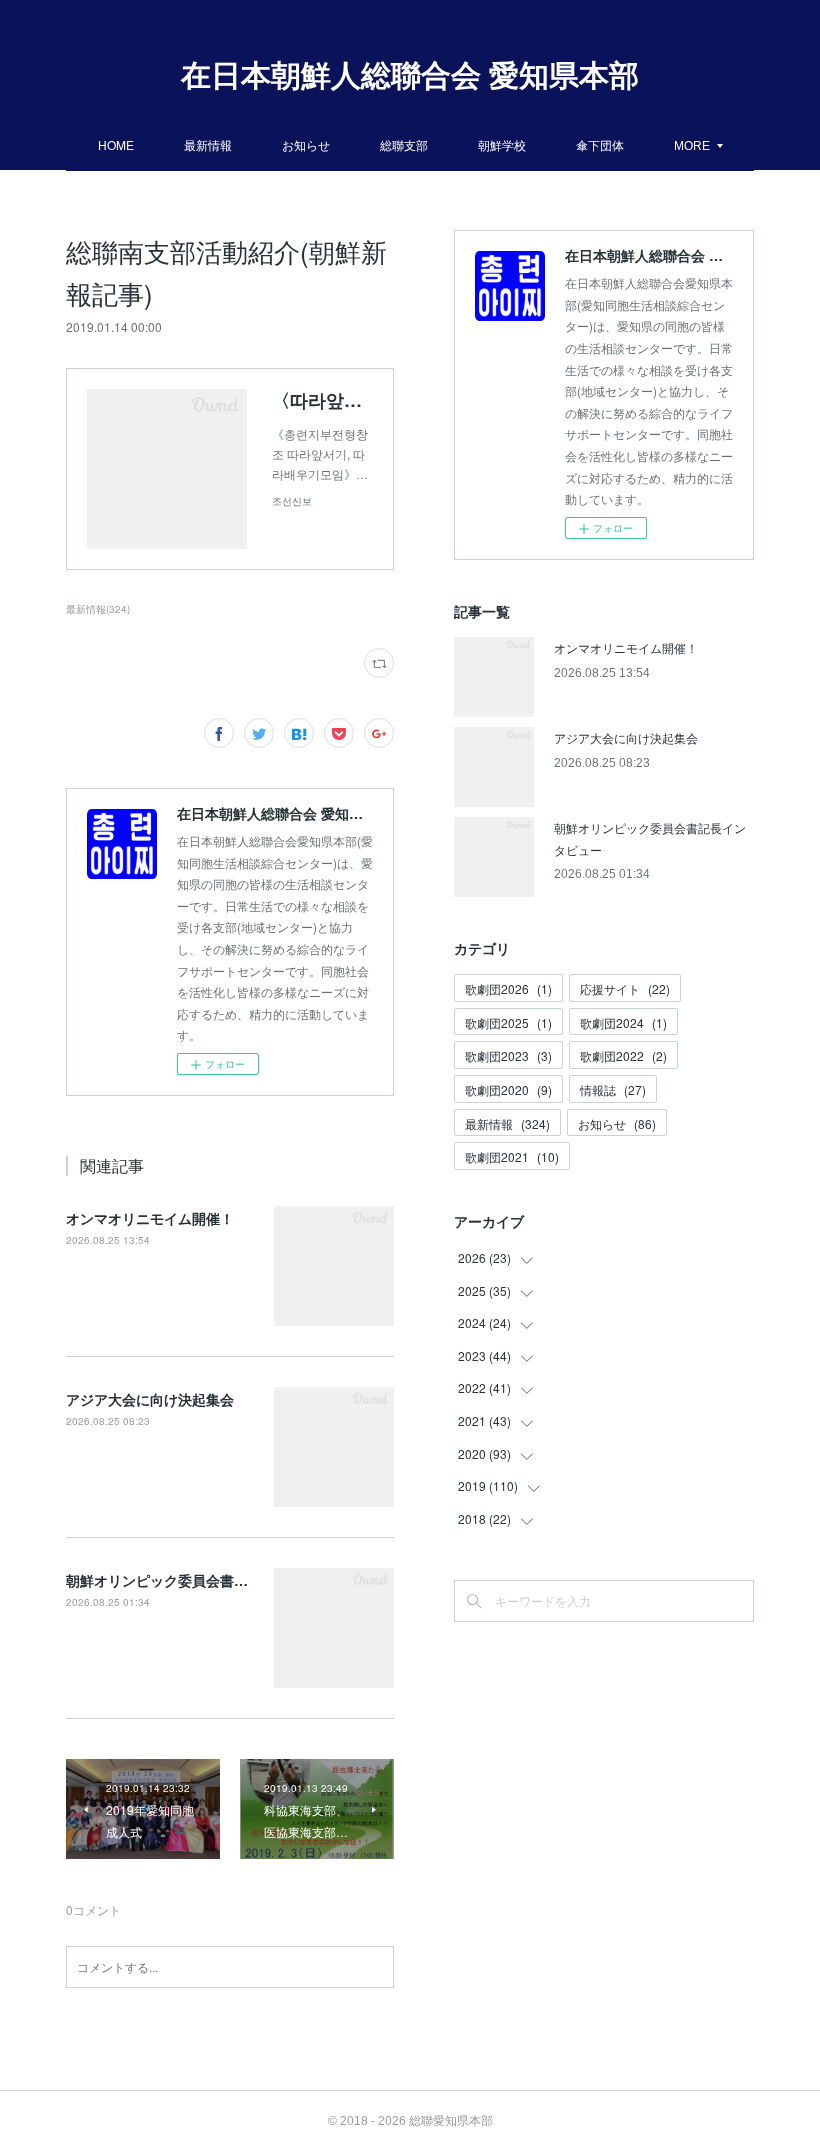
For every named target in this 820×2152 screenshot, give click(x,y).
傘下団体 (600, 144)
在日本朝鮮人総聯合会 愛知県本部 (410, 75)
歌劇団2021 (512, 1156)
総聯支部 (404, 144)
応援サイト (625, 988)
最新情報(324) (98, 609)
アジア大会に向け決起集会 (150, 1399)
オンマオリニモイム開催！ (150, 1218)
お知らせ (306, 144)
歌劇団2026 (508, 988)
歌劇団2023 (508, 1055)
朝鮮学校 (502, 144)
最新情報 (208, 144)
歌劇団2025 (508, 1022)
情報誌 (613, 1089)
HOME (116, 144)
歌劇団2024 (623, 1022)
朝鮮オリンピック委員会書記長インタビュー (206, 1580)
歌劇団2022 (623, 1055)
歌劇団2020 (508, 1089)
